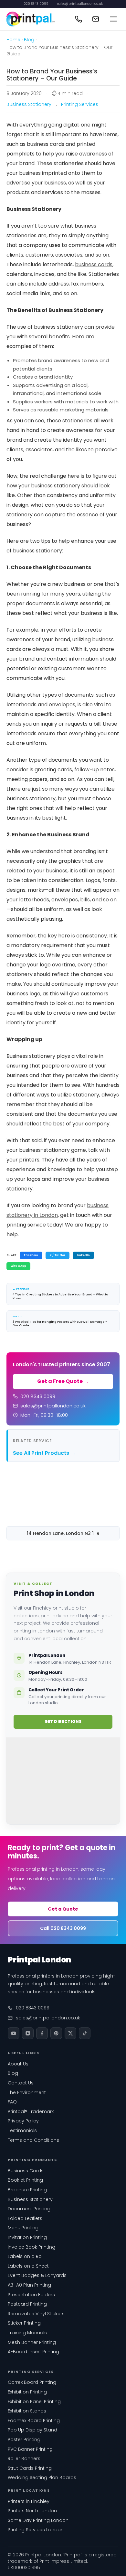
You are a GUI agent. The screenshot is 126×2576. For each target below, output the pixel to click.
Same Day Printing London (38, 2520)
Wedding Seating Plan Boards (42, 2477)
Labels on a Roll (26, 2256)
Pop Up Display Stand (32, 2430)
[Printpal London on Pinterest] (56, 2033)
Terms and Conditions (33, 2140)
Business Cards (26, 2171)
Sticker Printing (24, 2323)
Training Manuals (27, 2333)
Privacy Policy (23, 2121)
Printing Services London (36, 2530)
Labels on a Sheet (28, 2266)
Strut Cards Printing (30, 2468)
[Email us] (96, 19)
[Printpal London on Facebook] (42, 2033)
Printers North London (32, 2511)
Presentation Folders (31, 2295)
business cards (94, 264)
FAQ (12, 2102)
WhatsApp (18, 1266)
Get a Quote (63, 1909)
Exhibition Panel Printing (34, 2402)
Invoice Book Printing (31, 2247)
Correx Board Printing (32, 2382)
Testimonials (22, 2130)
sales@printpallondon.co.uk (80, 4)
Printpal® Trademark (31, 2111)
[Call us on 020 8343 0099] (78, 19)
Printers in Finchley (29, 2501)
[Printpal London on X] (70, 2033)
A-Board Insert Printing (33, 2352)
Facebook (31, 1255)
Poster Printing (24, 2440)
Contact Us (21, 2083)
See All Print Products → (44, 1453)
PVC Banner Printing (30, 2449)
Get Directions (63, 1721)
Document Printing (29, 2209)
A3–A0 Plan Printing (29, 2285)
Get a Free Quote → (63, 1381)
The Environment (27, 2092)
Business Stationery (29, 104)
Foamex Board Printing (34, 2421)
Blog (29, 40)
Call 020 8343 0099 (63, 1928)
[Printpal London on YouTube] (14, 2033)
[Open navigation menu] (113, 19)
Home (13, 40)
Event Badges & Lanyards (37, 2275)
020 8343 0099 (36, 4)
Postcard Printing (27, 2304)
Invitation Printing (27, 2237)
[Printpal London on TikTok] (85, 2033)
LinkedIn (83, 1255)
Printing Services (80, 104)
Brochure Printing (27, 2190)
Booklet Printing (25, 2180)
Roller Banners (24, 2458)
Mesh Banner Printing (32, 2342)
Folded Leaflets (25, 2218)
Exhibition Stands (27, 2411)
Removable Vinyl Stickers (36, 2314)
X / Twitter (58, 1255)
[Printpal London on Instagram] (28, 2033)
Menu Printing (23, 2228)
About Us (18, 2064)
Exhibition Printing (27, 2392)
